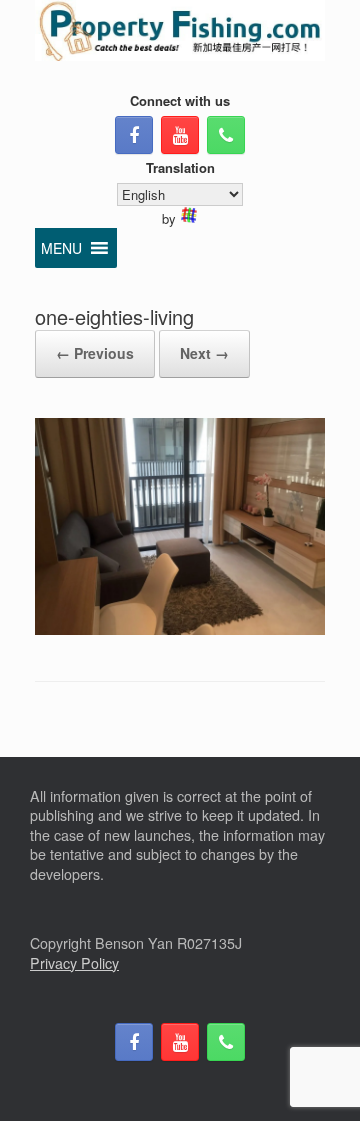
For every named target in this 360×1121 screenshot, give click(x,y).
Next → (204, 353)
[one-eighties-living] (180, 629)
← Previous (95, 353)
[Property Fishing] (180, 30)
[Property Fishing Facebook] (134, 135)
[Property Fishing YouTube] (180, 135)
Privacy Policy (74, 963)
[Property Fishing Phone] (226, 135)
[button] (61, 248)
